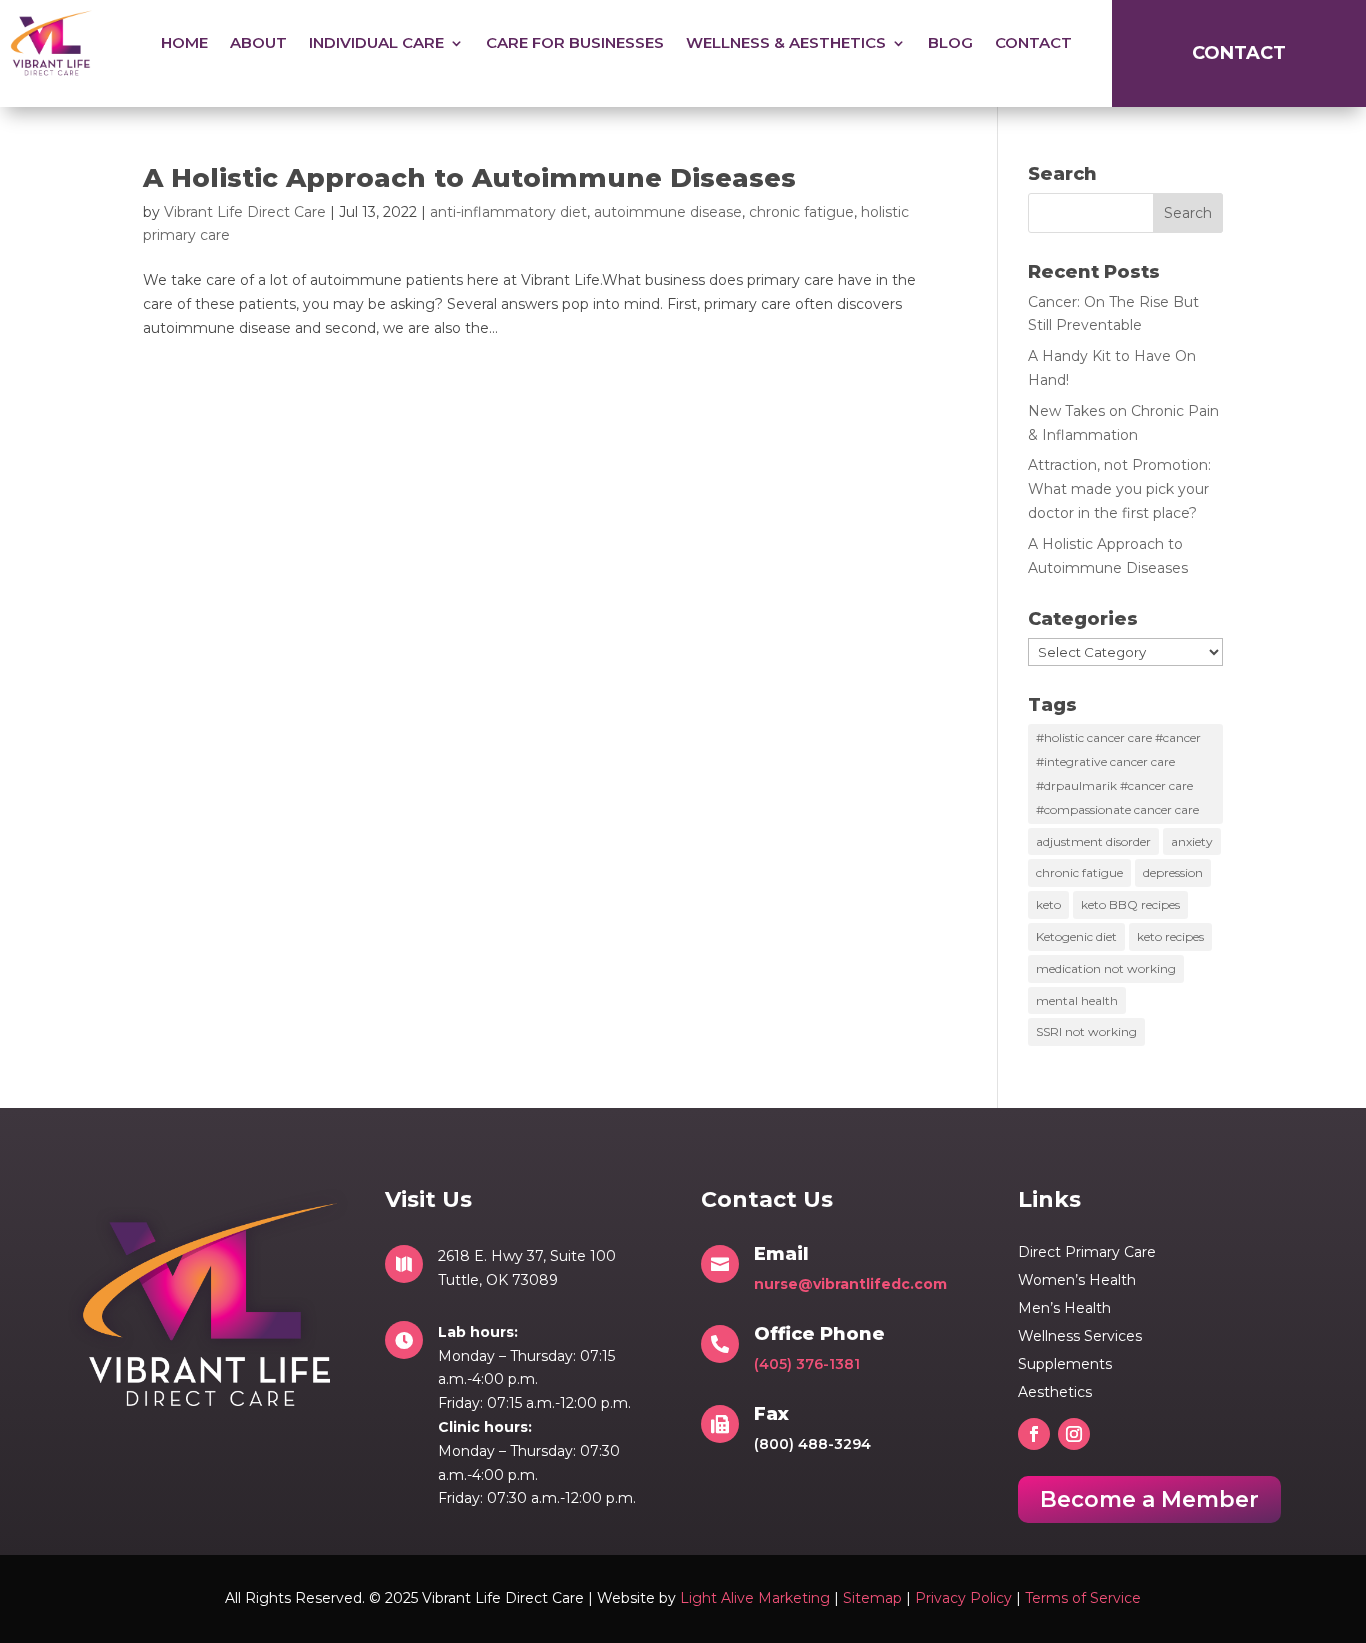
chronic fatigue (801, 212)
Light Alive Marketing (755, 1598)
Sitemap (872, 1598)
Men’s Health (1064, 1308)
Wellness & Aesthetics (786, 42)
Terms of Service (1083, 1598)
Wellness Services (1080, 1336)
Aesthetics (1055, 1392)
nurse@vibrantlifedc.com (850, 1284)
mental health (1077, 1000)
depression (1173, 872)
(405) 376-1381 (807, 1364)
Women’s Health (1077, 1280)
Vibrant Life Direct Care (245, 212)
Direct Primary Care (1087, 1252)
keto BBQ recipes (1130, 904)
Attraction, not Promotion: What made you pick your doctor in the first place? (1119, 489)
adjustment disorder (1093, 841)
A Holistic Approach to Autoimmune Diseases (469, 178)
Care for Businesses (575, 42)
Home (184, 42)
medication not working (1106, 968)
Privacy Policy (963, 1598)
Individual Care (376, 42)
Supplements (1065, 1364)
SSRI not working (1086, 1031)
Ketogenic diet (1076, 936)
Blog (950, 42)
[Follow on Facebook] (1034, 1434)
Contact (1033, 42)
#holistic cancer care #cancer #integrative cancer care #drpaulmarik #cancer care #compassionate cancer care (1118, 773)
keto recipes (1170, 936)
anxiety (1192, 841)
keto (1048, 904)
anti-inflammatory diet (508, 212)
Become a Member (1149, 1499)
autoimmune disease (668, 212)
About (258, 42)
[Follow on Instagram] (1074, 1434)
